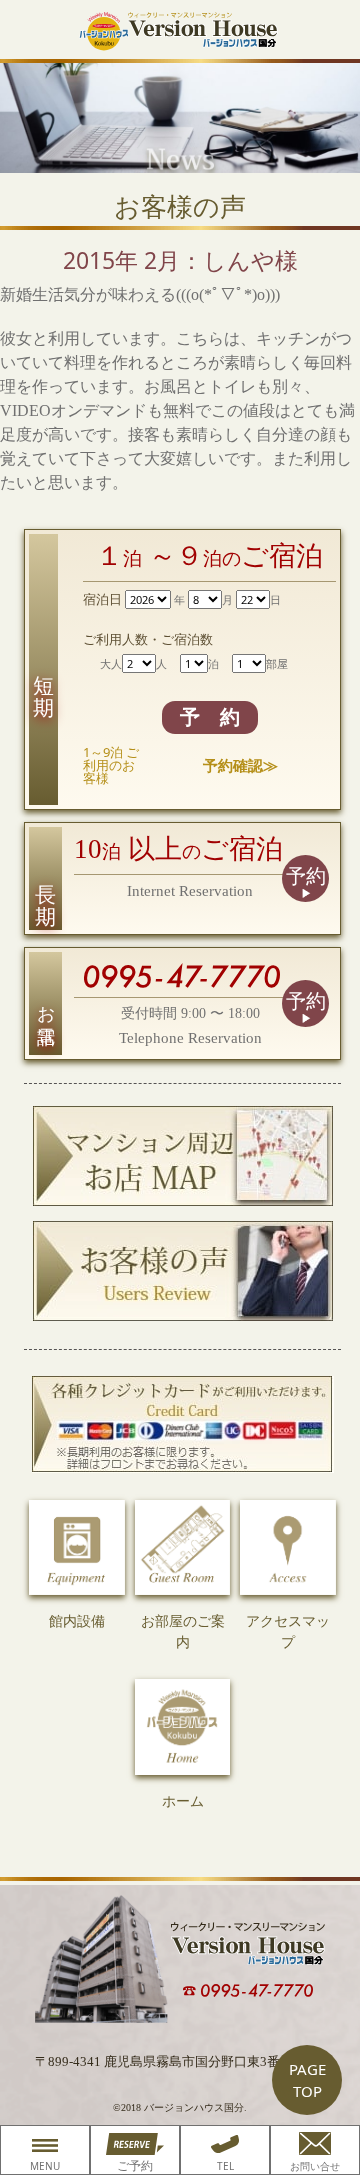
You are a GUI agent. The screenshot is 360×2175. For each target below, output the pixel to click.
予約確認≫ (240, 765)
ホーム (183, 1801)
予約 (306, 876)
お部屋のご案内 (183, 1632)
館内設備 (77, 1621)
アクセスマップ (288, 1632)
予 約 (210, 717)
